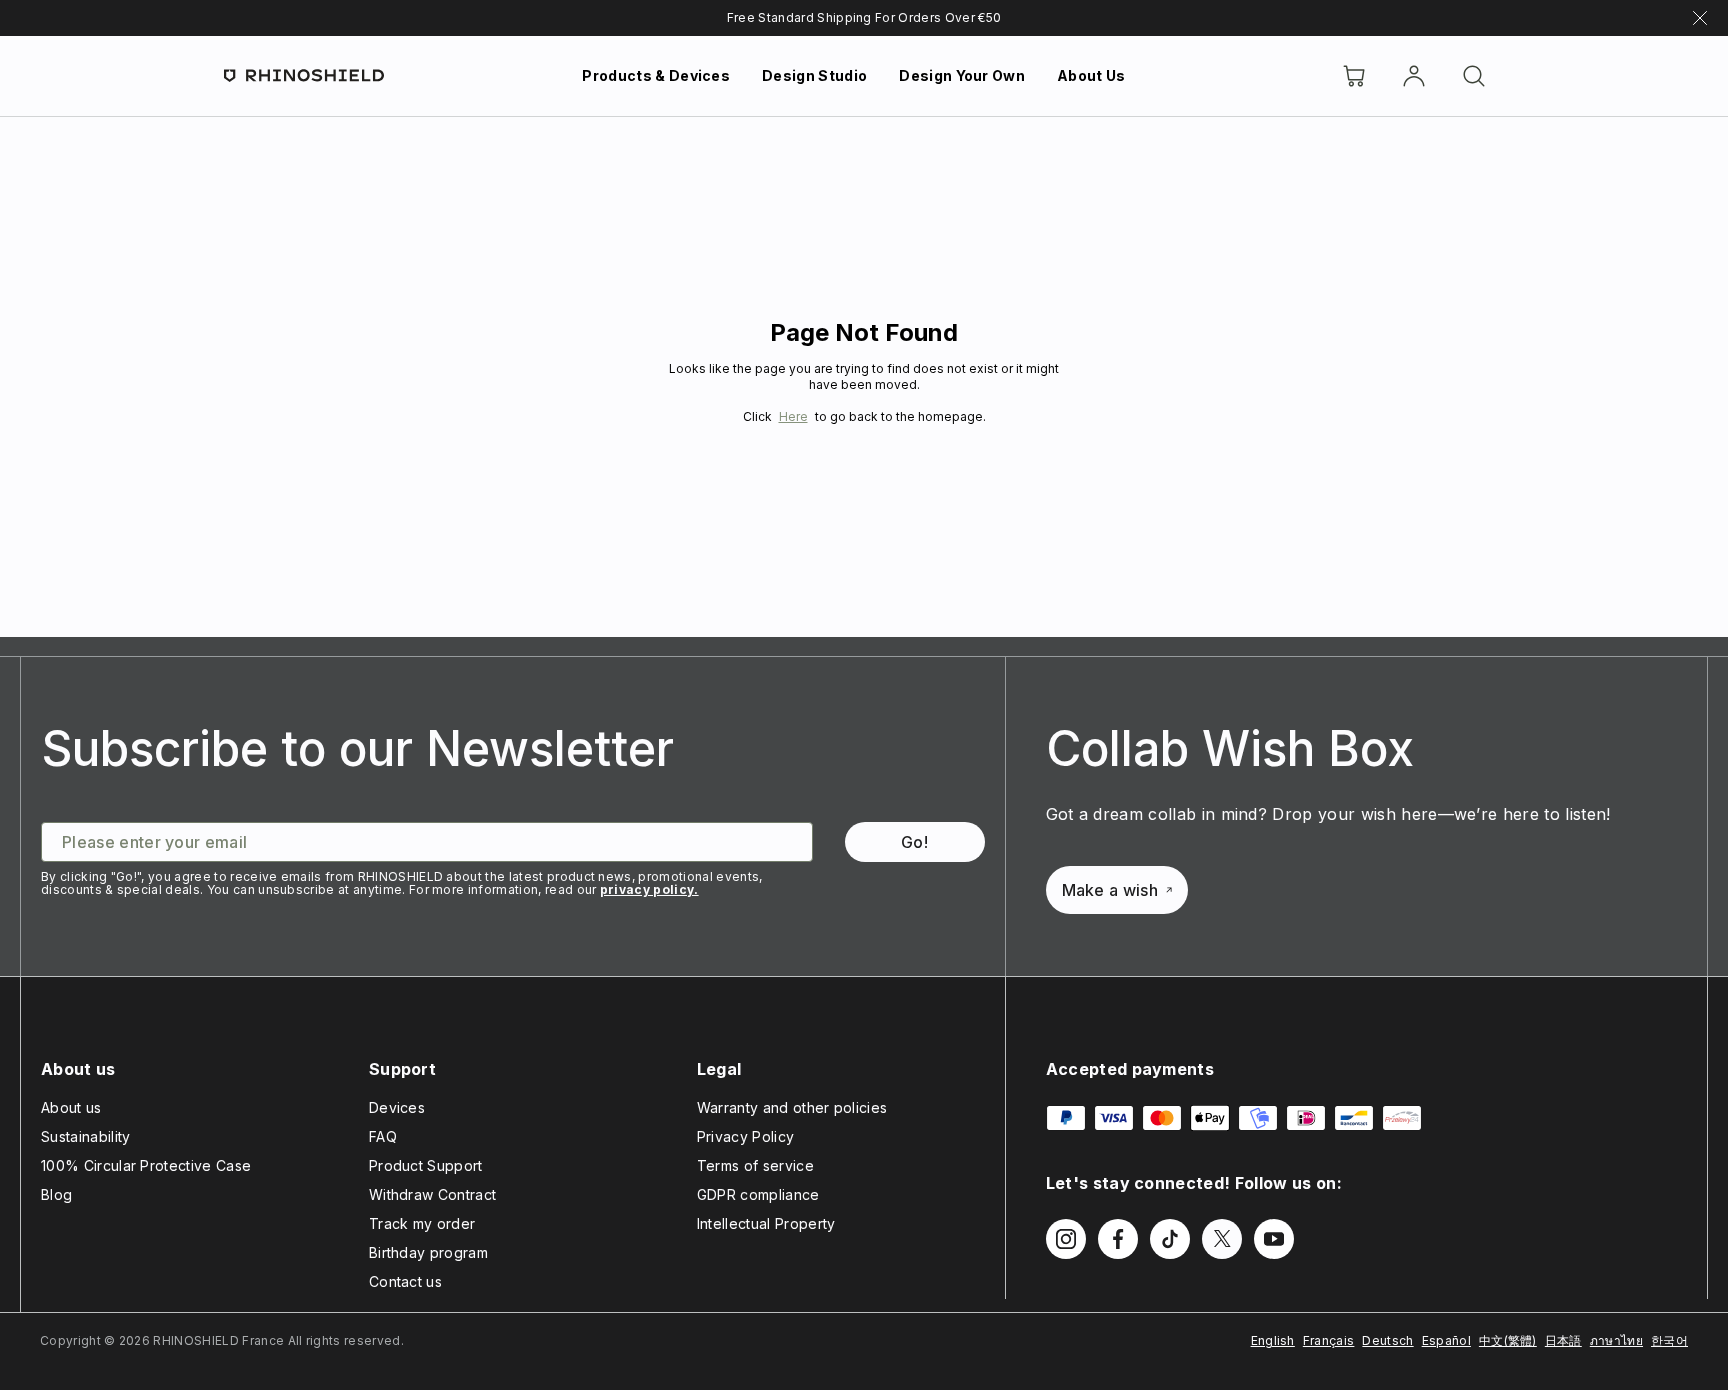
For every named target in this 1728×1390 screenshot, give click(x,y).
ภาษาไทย (1616, 1340)
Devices (397, 1107)
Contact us (405, 1281)
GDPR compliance (758, 1194)
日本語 (1563, 1340)
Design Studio (814, 75)
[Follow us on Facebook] (1118, 1239)
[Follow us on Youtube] (1274, 1239)
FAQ (383, 1136)
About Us (1091, 75)
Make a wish (1110, 890)
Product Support (426, 1165)
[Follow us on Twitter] (1222, 1239)
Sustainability (85, 1136)
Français (1329, 1340)
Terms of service (755, 1165)
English (1273, 1340)
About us (71, 1107)
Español (1446, 1340)
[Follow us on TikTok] (1170, 1239)
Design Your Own (962, 75)
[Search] (1474, 76)
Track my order (422, 1223)
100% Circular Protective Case (146, 1165)
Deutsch (1387, 1340)
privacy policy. (649, 889)
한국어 (1669, 1340)
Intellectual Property (766, 1223)
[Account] (1414, 76)
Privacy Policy (745, 1136)
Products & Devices (656, 75)
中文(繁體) (1508, 1340)
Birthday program (428, 1252)
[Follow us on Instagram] (1066, 1239)
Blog (56, 1194)
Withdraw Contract (432, 1194)
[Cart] (1354, 76)
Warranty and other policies (792, 1107)
